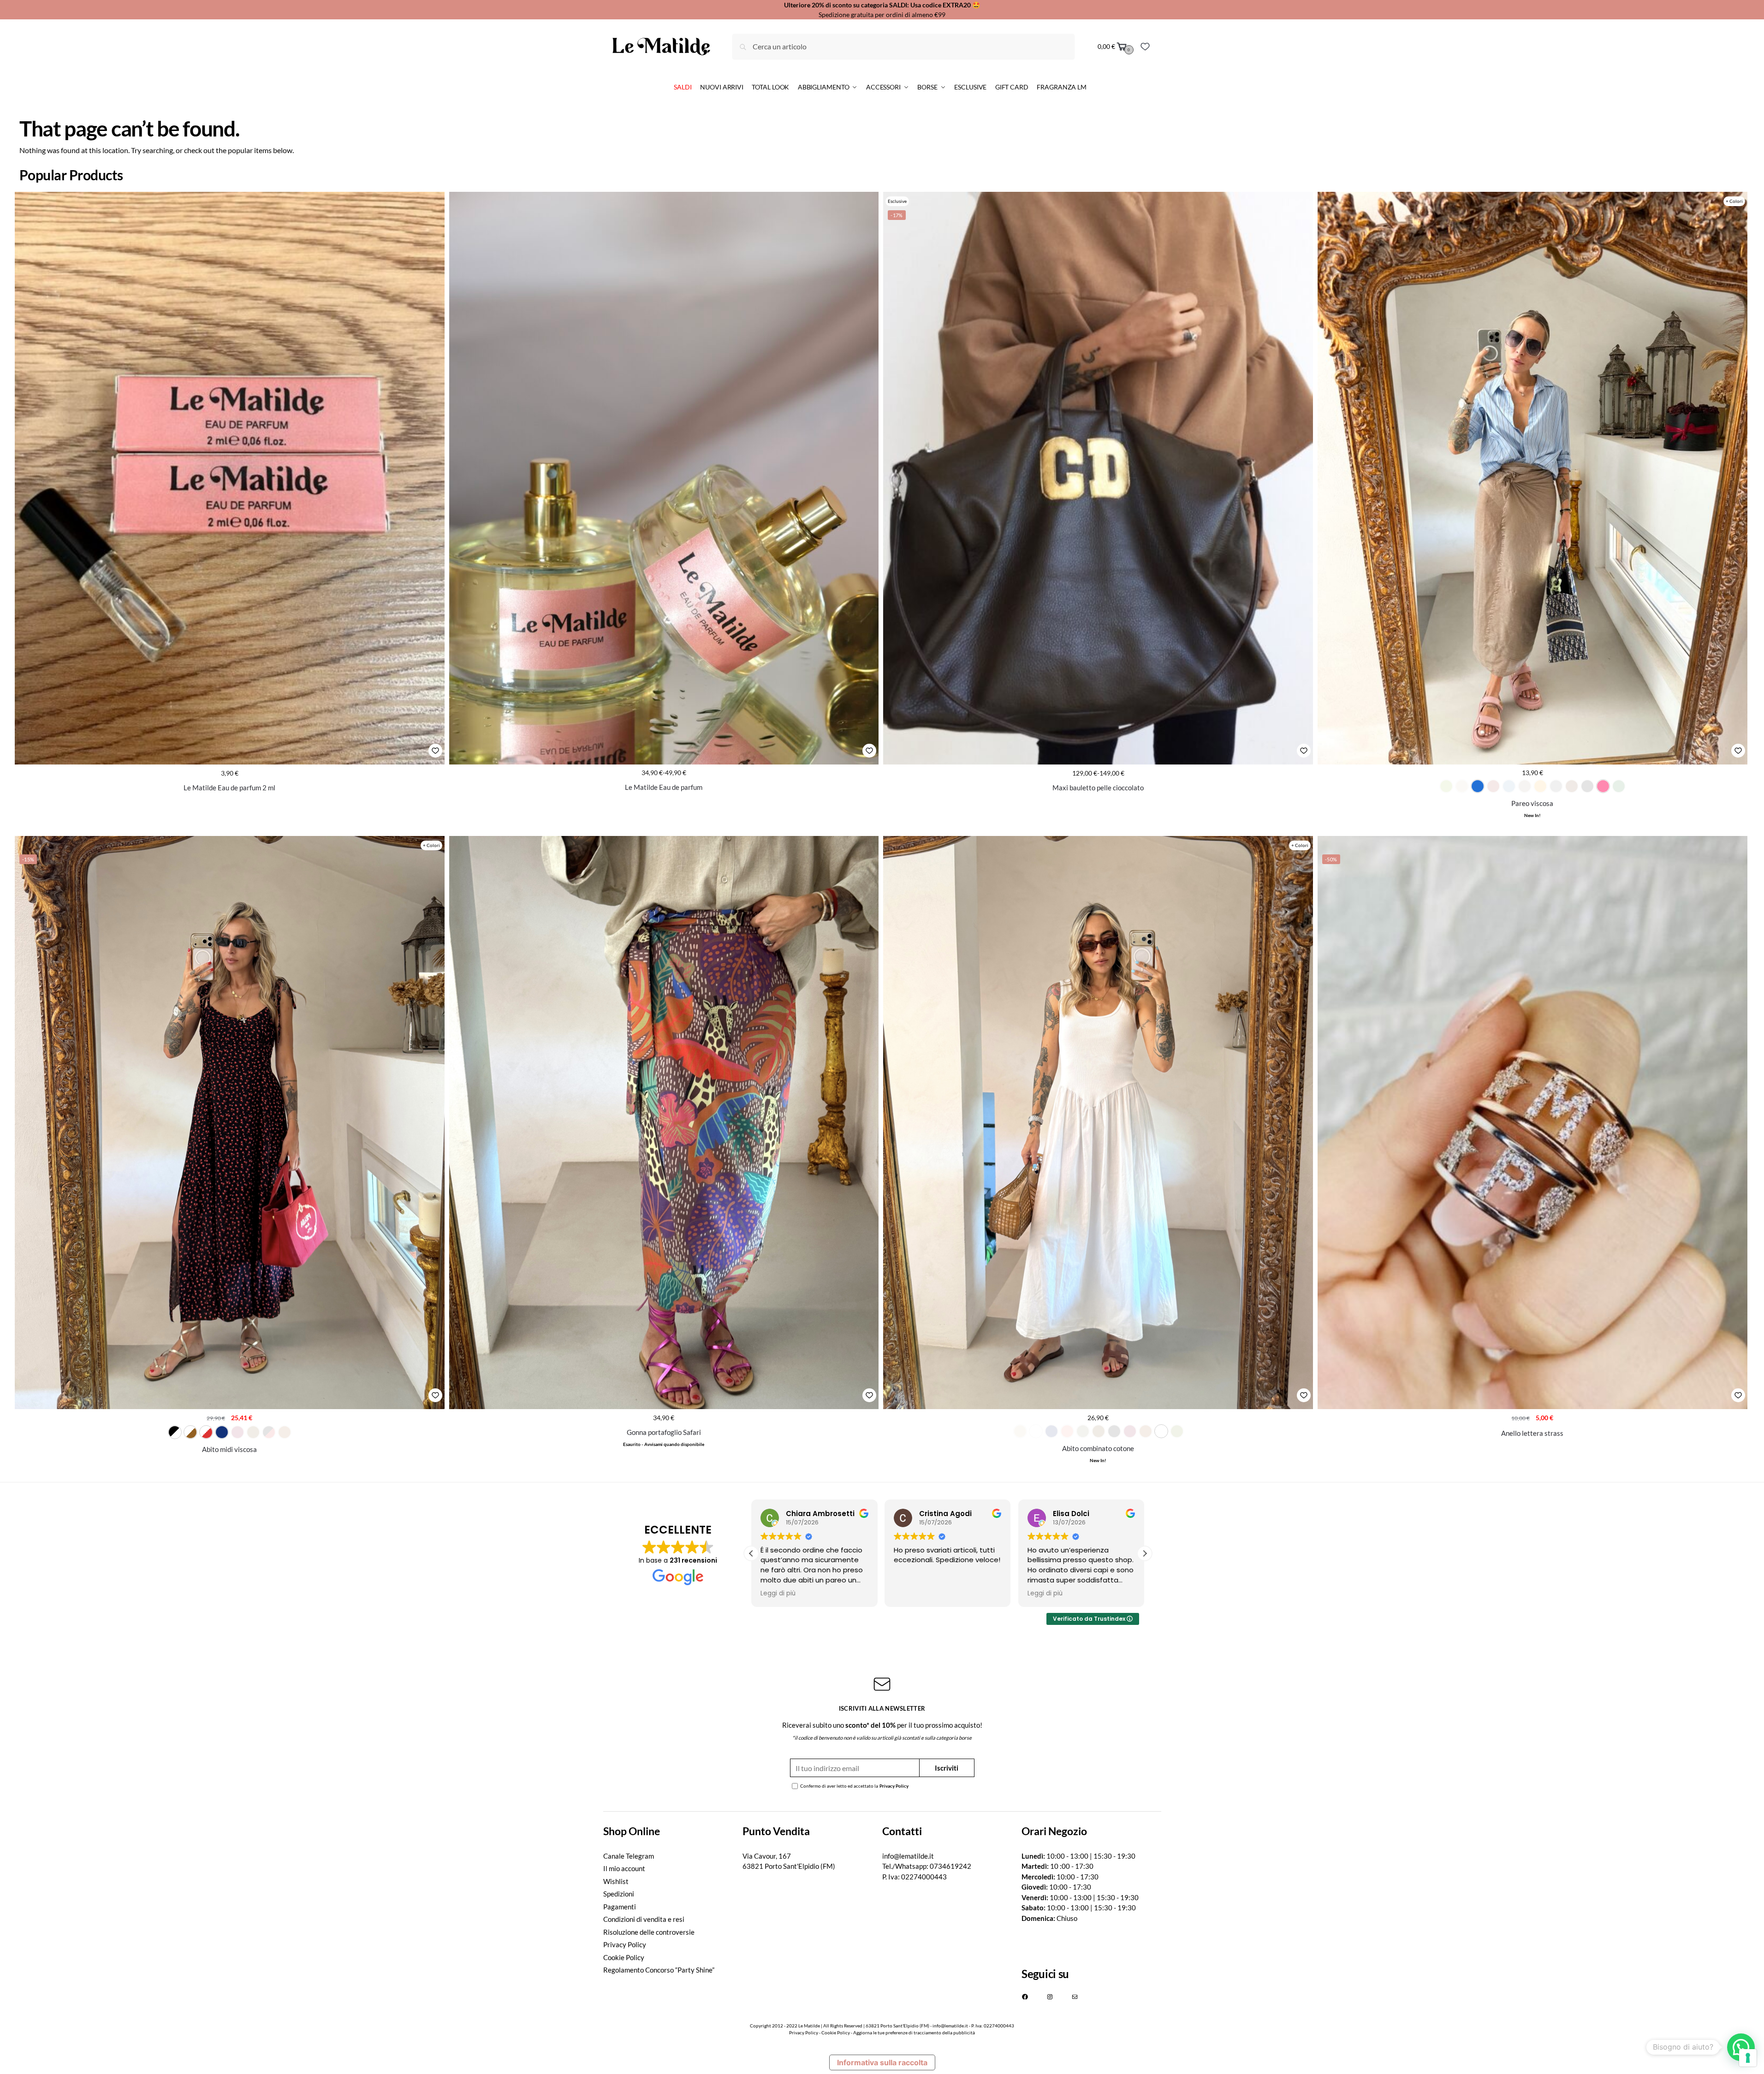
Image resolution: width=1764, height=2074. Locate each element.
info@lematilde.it (908, 1856)
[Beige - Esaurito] (1020, 1431)
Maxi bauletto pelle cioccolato (1098, 788)
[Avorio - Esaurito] (1462, 786)
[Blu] (222, 1432)
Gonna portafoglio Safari (664, 1432)
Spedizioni (619, 1894)
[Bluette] (1478, 786)
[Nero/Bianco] (175, 1432)
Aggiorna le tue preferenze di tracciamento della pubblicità (914, 2033)
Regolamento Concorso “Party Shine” (659, 1970)
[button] (1145, 1553)
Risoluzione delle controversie (649, 1932)
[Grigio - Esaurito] (1556, 786)
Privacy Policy (894, 1786)
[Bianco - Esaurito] (1036, 1431)
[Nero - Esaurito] (1587, 786)
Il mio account (624, 1868)
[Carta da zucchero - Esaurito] (1509, 786)
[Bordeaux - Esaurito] (1493, 786)
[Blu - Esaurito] (1051, 1431)
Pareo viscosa (1532, 803)
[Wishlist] (1145, 47)
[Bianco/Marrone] (190, 1432)
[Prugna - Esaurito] (1130, 1431)
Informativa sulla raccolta (882, 2062)
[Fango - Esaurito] (1525, 786)
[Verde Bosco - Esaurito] (1619, 786)
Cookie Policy (624, 1957)
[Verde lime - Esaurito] (1446, 786)
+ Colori (1734, 201)
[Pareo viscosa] (1532, 478)
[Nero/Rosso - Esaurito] (269, 1432)
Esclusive (897, 201)
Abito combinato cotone (1098, 1448)
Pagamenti (620, 1907)
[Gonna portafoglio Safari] (664, 1123)
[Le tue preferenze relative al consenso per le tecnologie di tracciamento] (1748, 2058)
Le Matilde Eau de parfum (664, 787)
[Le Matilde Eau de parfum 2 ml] (230, 478)
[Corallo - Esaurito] (1067, 1431)
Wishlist (616, 1881)
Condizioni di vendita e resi (644, 1919)
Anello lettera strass (1532, 1433)
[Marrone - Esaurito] (1572, 786)
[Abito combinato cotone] (1098, 1123)
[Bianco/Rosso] (206, 1432)
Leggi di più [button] (778, 1594)
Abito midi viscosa (229, 1449)
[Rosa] (1603, 786)
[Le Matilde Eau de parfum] (664, 478)
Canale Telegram (629, 1856)
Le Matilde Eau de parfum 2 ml (229, 788)
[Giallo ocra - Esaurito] (1540, 786)
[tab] (673, 1831)
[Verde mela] (1161, 1431)
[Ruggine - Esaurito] (285, 1432)
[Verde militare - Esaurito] (1177, 1431)
